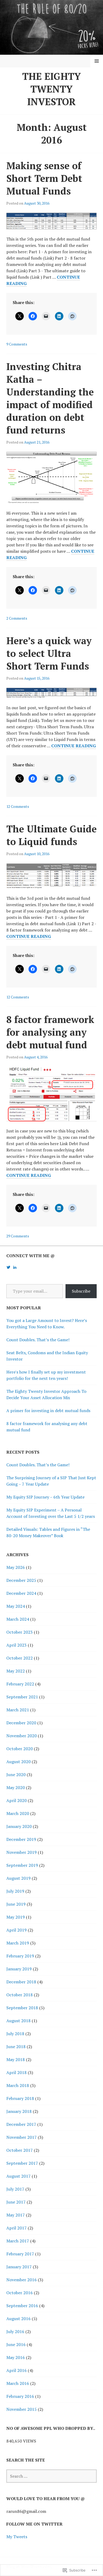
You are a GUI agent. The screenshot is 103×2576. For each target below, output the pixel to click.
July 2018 (15, 2034)
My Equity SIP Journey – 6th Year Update (45, 1497)
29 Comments (18, 1236)
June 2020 (16, 1775)
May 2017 (16, 2215)
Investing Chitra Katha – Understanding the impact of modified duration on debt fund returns (50, 398)
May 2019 (16, 1917)
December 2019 (21, 1839)
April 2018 (17, 2072)
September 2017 (22, 2163)
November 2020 (22, 1736)
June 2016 (16, 2344)
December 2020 (21, 1723)
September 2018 (22, 2008)
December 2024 (21, 1593)
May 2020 (16, 1787)
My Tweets (17, 2537)
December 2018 (21, 1982)
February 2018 (20, 2098)
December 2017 (21, 2124)
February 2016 (20, 2396)
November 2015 (22, 2409)
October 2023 (20, 1632)
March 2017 (18, 2241)
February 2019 (20, 1956)
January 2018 (19, 2111)
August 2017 (18, 2176)
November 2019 (22, 1852)
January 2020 (19, 1826)
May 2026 (16, 1567)
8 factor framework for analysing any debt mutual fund (50, 1032)
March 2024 (18, 1619)
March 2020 (18, 1813)
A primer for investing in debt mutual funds (48, 1411)
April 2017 (17, 2228)
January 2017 (19, 2267)
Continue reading (74, 746)
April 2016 (17, 2370)
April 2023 (17, 1645)
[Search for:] (51, 2476)
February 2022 (20, 1684)
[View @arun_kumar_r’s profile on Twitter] (8, 1267)
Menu (97, 61)
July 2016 (15, 2331)
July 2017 (15, 2189)
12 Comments (18, 806)
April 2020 (17, 1800)
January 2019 (19, 1969)
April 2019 (17, 1930)
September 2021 (22, 1697)
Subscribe (81, 1291)
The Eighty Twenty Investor (51, 89)
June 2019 (16, 1904)
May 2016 (16, 2357)
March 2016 (18, 2383)
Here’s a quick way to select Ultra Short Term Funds (49, 653)
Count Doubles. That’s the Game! (38, 1340)
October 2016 (20, 2293)
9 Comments (17, 344)
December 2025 (21, 1580)
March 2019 (18, 1943)
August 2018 (18, 2021)
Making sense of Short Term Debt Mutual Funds (44, 178)
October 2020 (20, 1749)
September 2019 (22, 1865)
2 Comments (17, 618)
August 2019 (18, 1878)
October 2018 (20, 1995)
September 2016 (22, 2306)
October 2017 (20, 2150)
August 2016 (18, 2319)
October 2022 (20, 1658)
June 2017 (16, 2202)
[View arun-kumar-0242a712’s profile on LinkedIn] (15, 1267)
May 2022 (16, 1671)
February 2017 (20, 2254)
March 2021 (18, 1710)
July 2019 (15, 1891)
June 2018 (16, 2047)
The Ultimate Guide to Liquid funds (51, 835)
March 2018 (18, 2085)
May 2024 (16, 1606)
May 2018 (16, 2059)
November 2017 (22, 2137)
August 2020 (18, 1762)
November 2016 (22, 2280)
